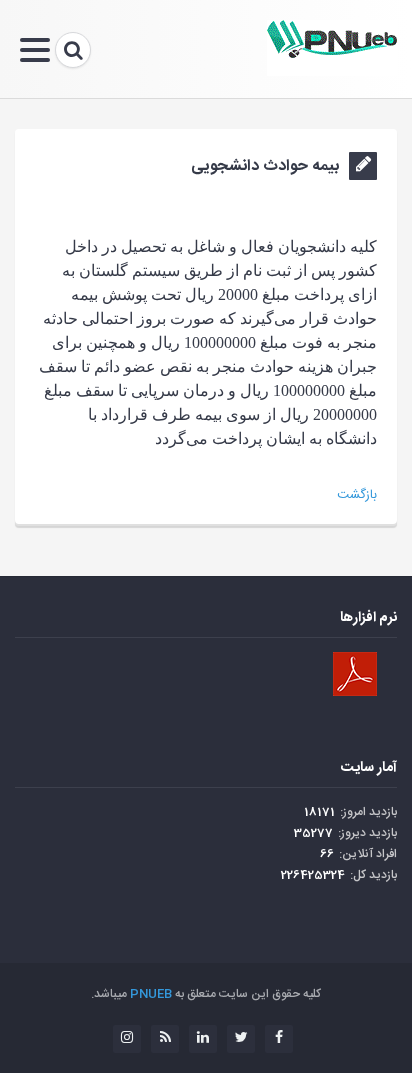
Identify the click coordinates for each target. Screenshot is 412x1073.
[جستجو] (73, 50)
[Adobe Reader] (355, 674)
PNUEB (151, 994)
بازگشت (357, 495)
